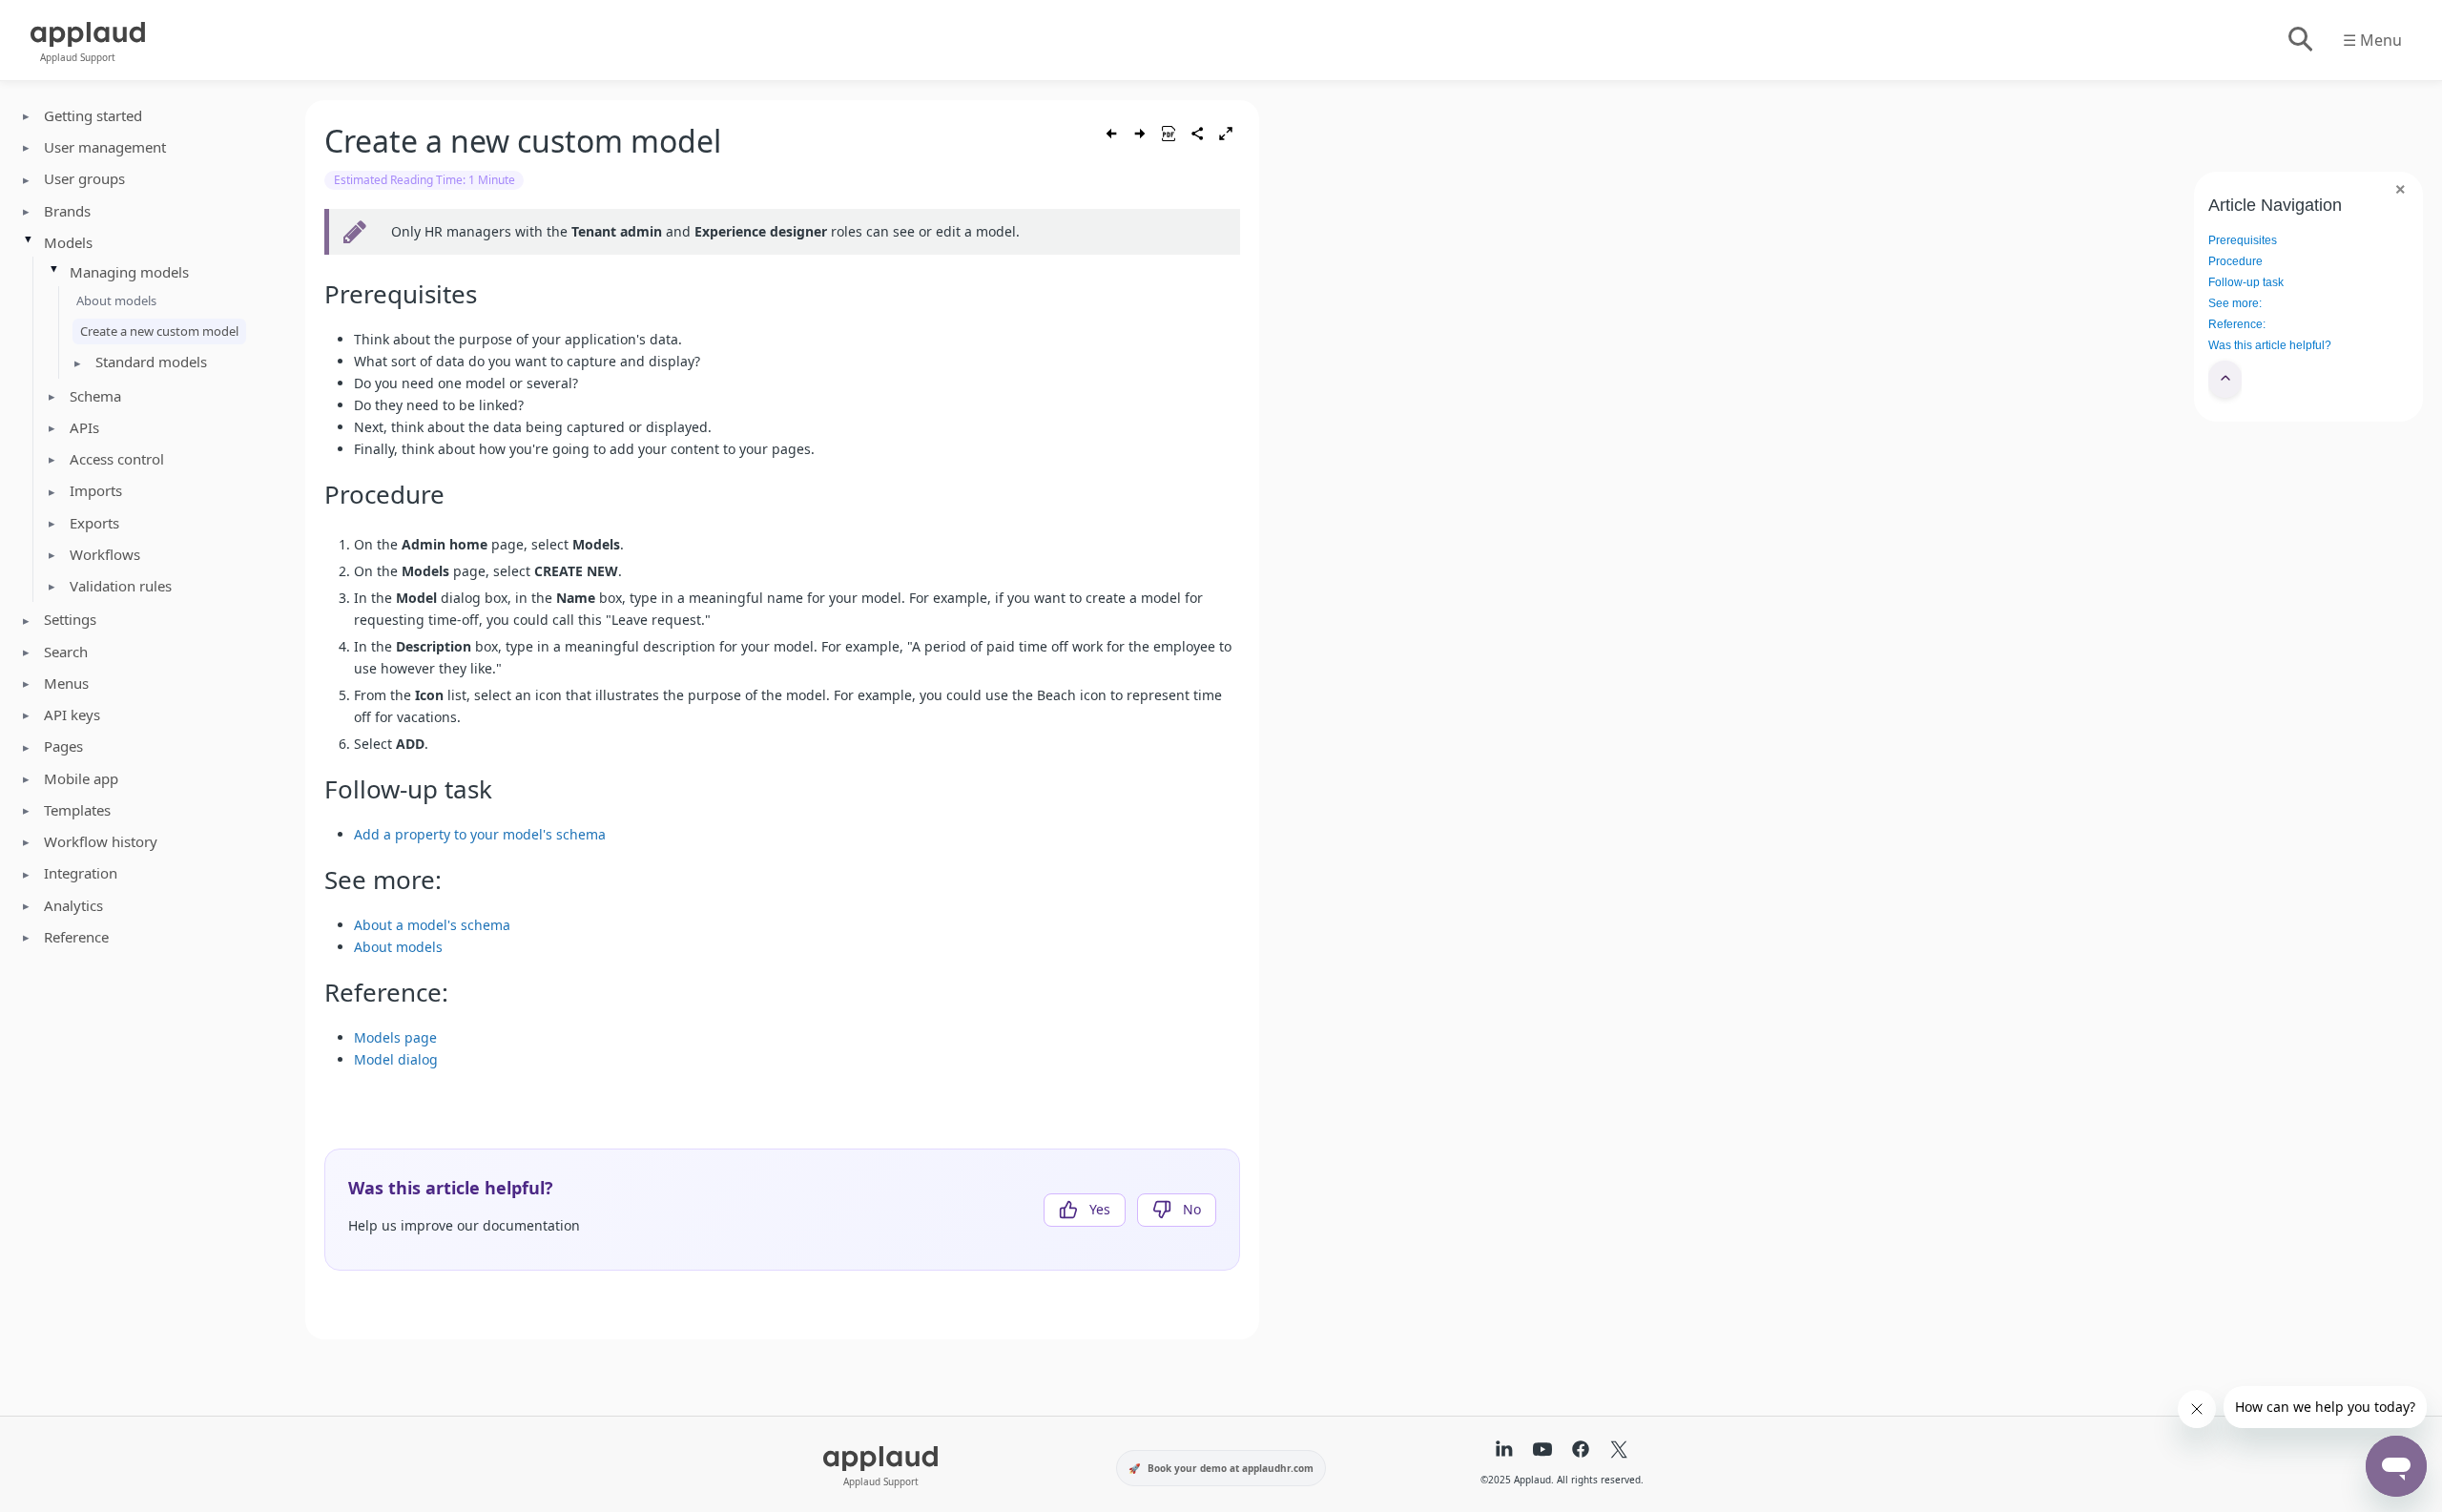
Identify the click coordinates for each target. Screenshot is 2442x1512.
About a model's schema (432, 925)
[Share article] (1197, 134)
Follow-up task (2246, 282)
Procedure (2235, 261)
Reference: (2237, 324)
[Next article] (1140, 134)
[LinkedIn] (1504, 1451)
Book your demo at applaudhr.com (1231, 1468)
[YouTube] (1542, 1451)
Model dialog (396, 1059)
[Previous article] (1111, 134)
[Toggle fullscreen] (1226, 134)
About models (116, 300)
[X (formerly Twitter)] (1619, 1451)
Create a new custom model (159, 331)
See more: (2235, 303)
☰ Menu (2372, 40)
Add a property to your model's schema (480, 834)
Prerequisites (2243, 240)
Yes (1100, 1209)
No (1192, 1209)
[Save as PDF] (1169, 134)
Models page (395, 1037)
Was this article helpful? (2270, 345)
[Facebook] (1581, 1451)
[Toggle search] (2299, 40)
